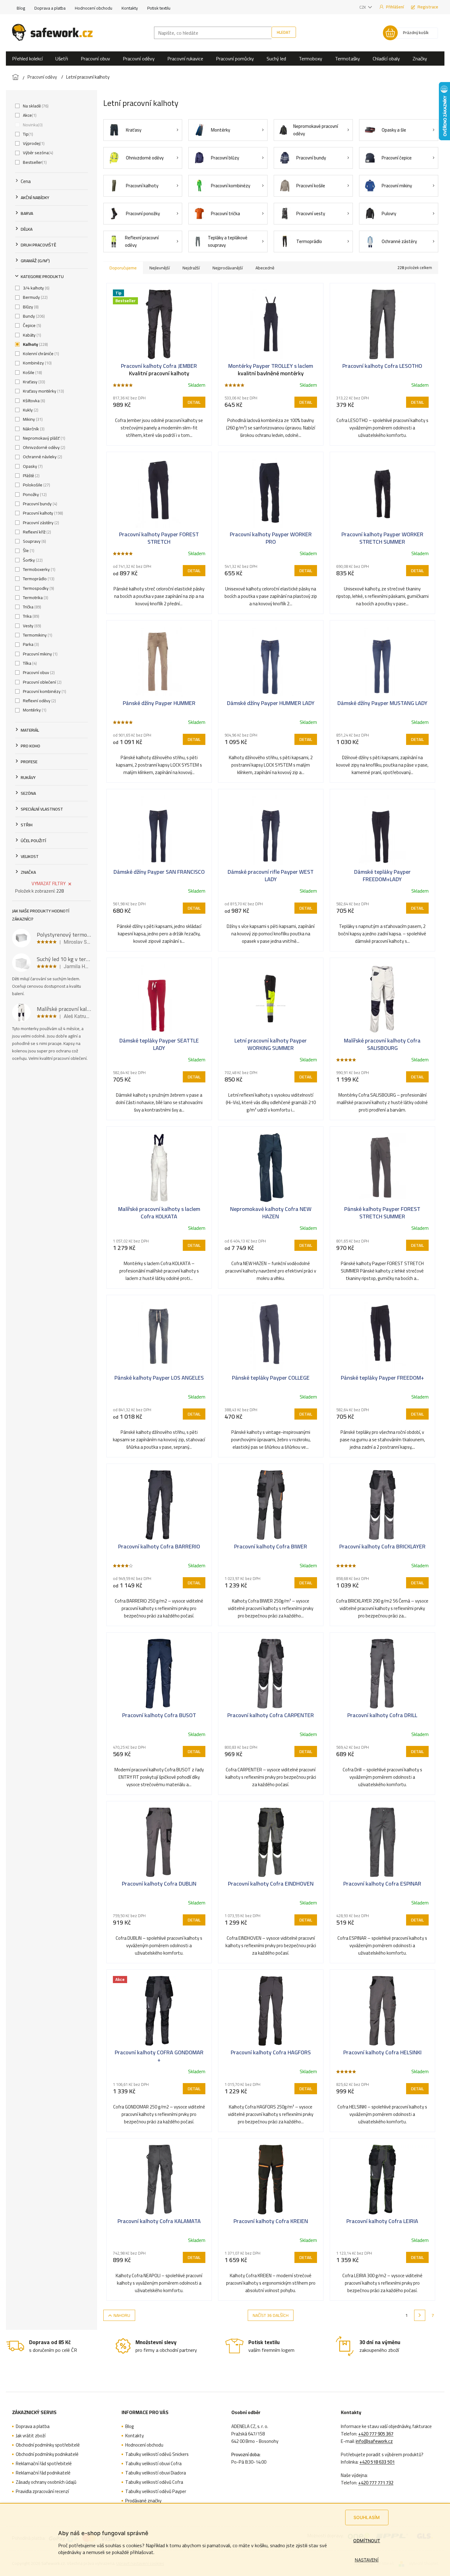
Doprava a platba (50, 8)
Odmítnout (367, 2541)
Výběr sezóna (37, 153)
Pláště (31, 476)
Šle (28, 550)
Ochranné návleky (42, 457)
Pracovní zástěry (40, 523)
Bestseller (34, 162)
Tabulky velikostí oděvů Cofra (154, 2482)
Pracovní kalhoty (42, 513)
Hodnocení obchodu (94, 8)
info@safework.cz (374, 2441)
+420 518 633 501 (377, 2462)
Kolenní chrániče (40, 354)
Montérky (34, 710)
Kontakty (130, 8)
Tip (27, 134)
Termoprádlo (38, 579)
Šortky (32, 560)
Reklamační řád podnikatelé (43, 2473)
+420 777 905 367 (376, 2434)
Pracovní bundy (39, 504)
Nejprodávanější (228, 268)
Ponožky (34, 494)
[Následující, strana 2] (420, 2315)
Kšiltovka (33, 401)
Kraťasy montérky (43, 391)
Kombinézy (37, 363)
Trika (30, 616)
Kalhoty (35, 344)
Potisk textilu (159, 8)
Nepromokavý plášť (43, 438)
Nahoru (122, 2315)
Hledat (284, 32)
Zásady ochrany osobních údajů (46, 2482)
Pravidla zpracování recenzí (42, 2491)
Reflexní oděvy (39, 701)
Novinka (32, 125)
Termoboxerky (39, 569)
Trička (31, 607)
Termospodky (38, 588)
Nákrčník (33, 429)
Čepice (31, 325)
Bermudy (35, 297)
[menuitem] (27, 59)
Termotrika (35, 598)
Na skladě (35, 106)
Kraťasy (33, 382)
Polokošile (36, 485)
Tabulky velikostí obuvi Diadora (156, 2473)
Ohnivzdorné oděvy (43, 447)
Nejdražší (191, 268)
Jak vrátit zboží (31, 2436)
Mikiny (32, 419)
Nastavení (367, 2560)
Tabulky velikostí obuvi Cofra (153, 2464)
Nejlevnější (160, 268)
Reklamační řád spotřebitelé (44, 2464)
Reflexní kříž (36, 532)
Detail (194, 402)
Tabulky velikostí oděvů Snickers (157, 2454)
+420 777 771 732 (376, 2483)
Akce (29, 115)
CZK (363, 7)
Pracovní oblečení (42, 682)
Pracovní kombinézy (44, 691)
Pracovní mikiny (40, 654)
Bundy (33, 316)
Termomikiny (37, 635)
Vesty (31, 626)
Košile (32, 372)
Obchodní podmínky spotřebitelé (48, 2445)
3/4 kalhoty (36, 288)
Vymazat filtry (49, 883)
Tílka (29, 663)
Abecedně (265, 268)
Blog (21, 8)
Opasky (32, 466)
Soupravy (34, 541)
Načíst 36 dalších (271, 2315)
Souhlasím (367, 2517)
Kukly (30, 410)
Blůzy (30, 307)
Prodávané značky (143, 2501)
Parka (30, 644)
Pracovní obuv (38, 672)
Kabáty (31, 335)
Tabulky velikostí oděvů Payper (156, 2491)
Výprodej (33, 143)
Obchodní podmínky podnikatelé (47, 2454)
